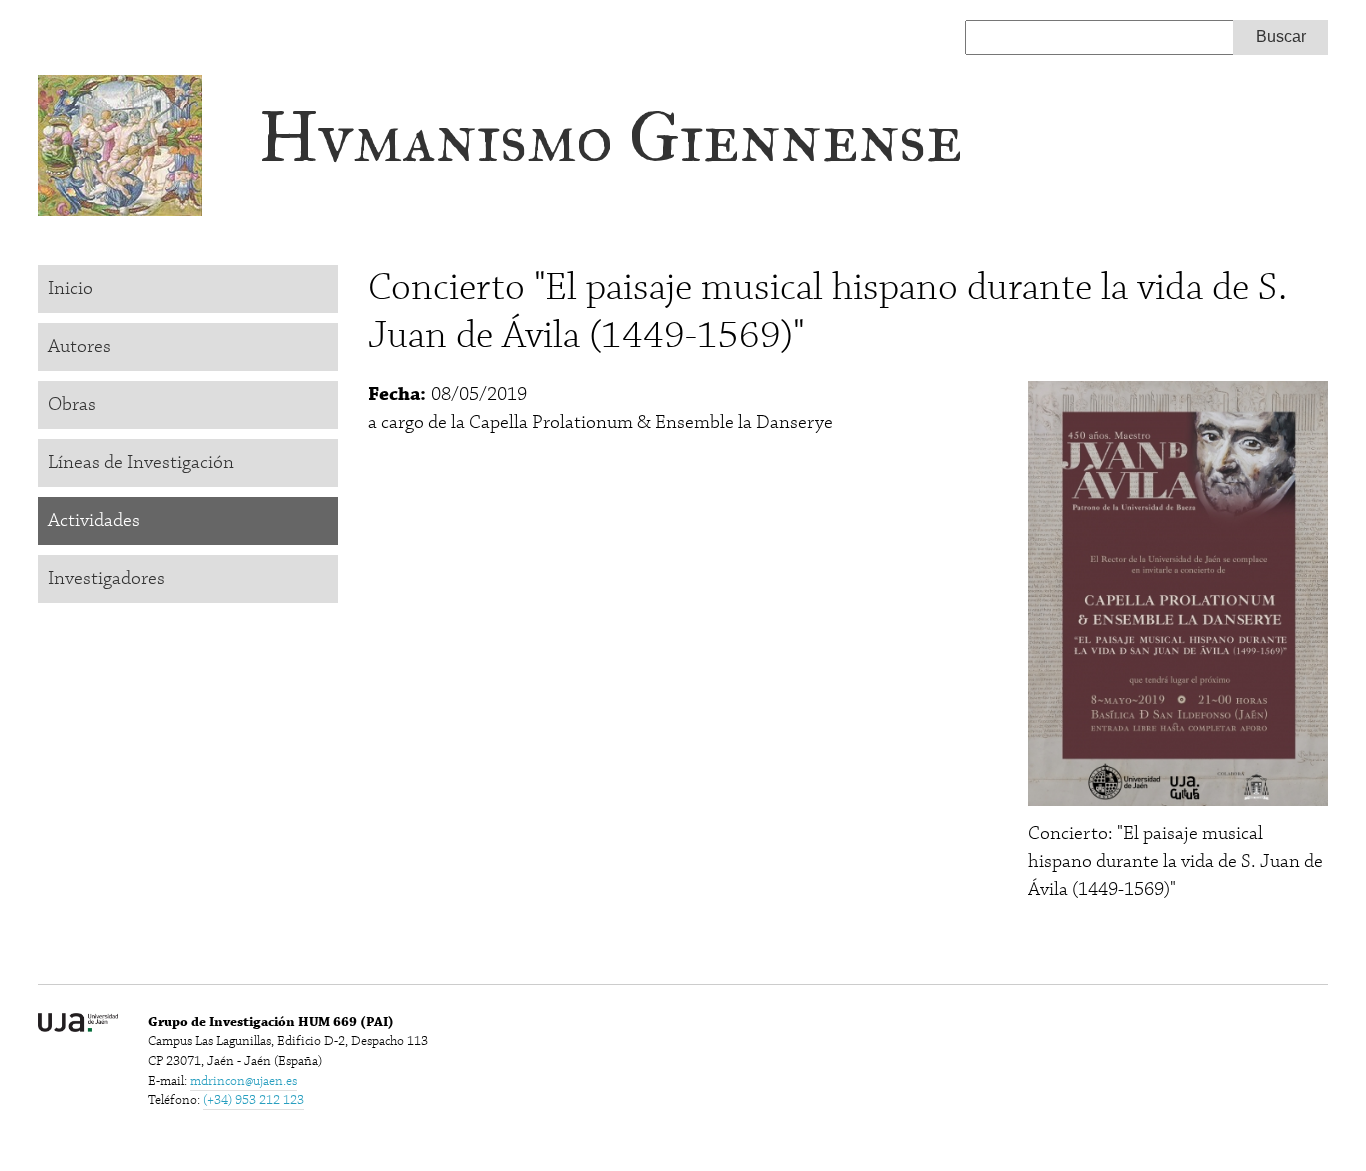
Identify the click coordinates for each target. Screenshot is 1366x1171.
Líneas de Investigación (141, 462)
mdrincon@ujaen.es (243, 1081)
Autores (79, 346)
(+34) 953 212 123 (253, 1100)
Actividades (94, 520)
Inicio (70, 288)
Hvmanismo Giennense (610, 137)
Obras (72, 404)
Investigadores (106, 578)
